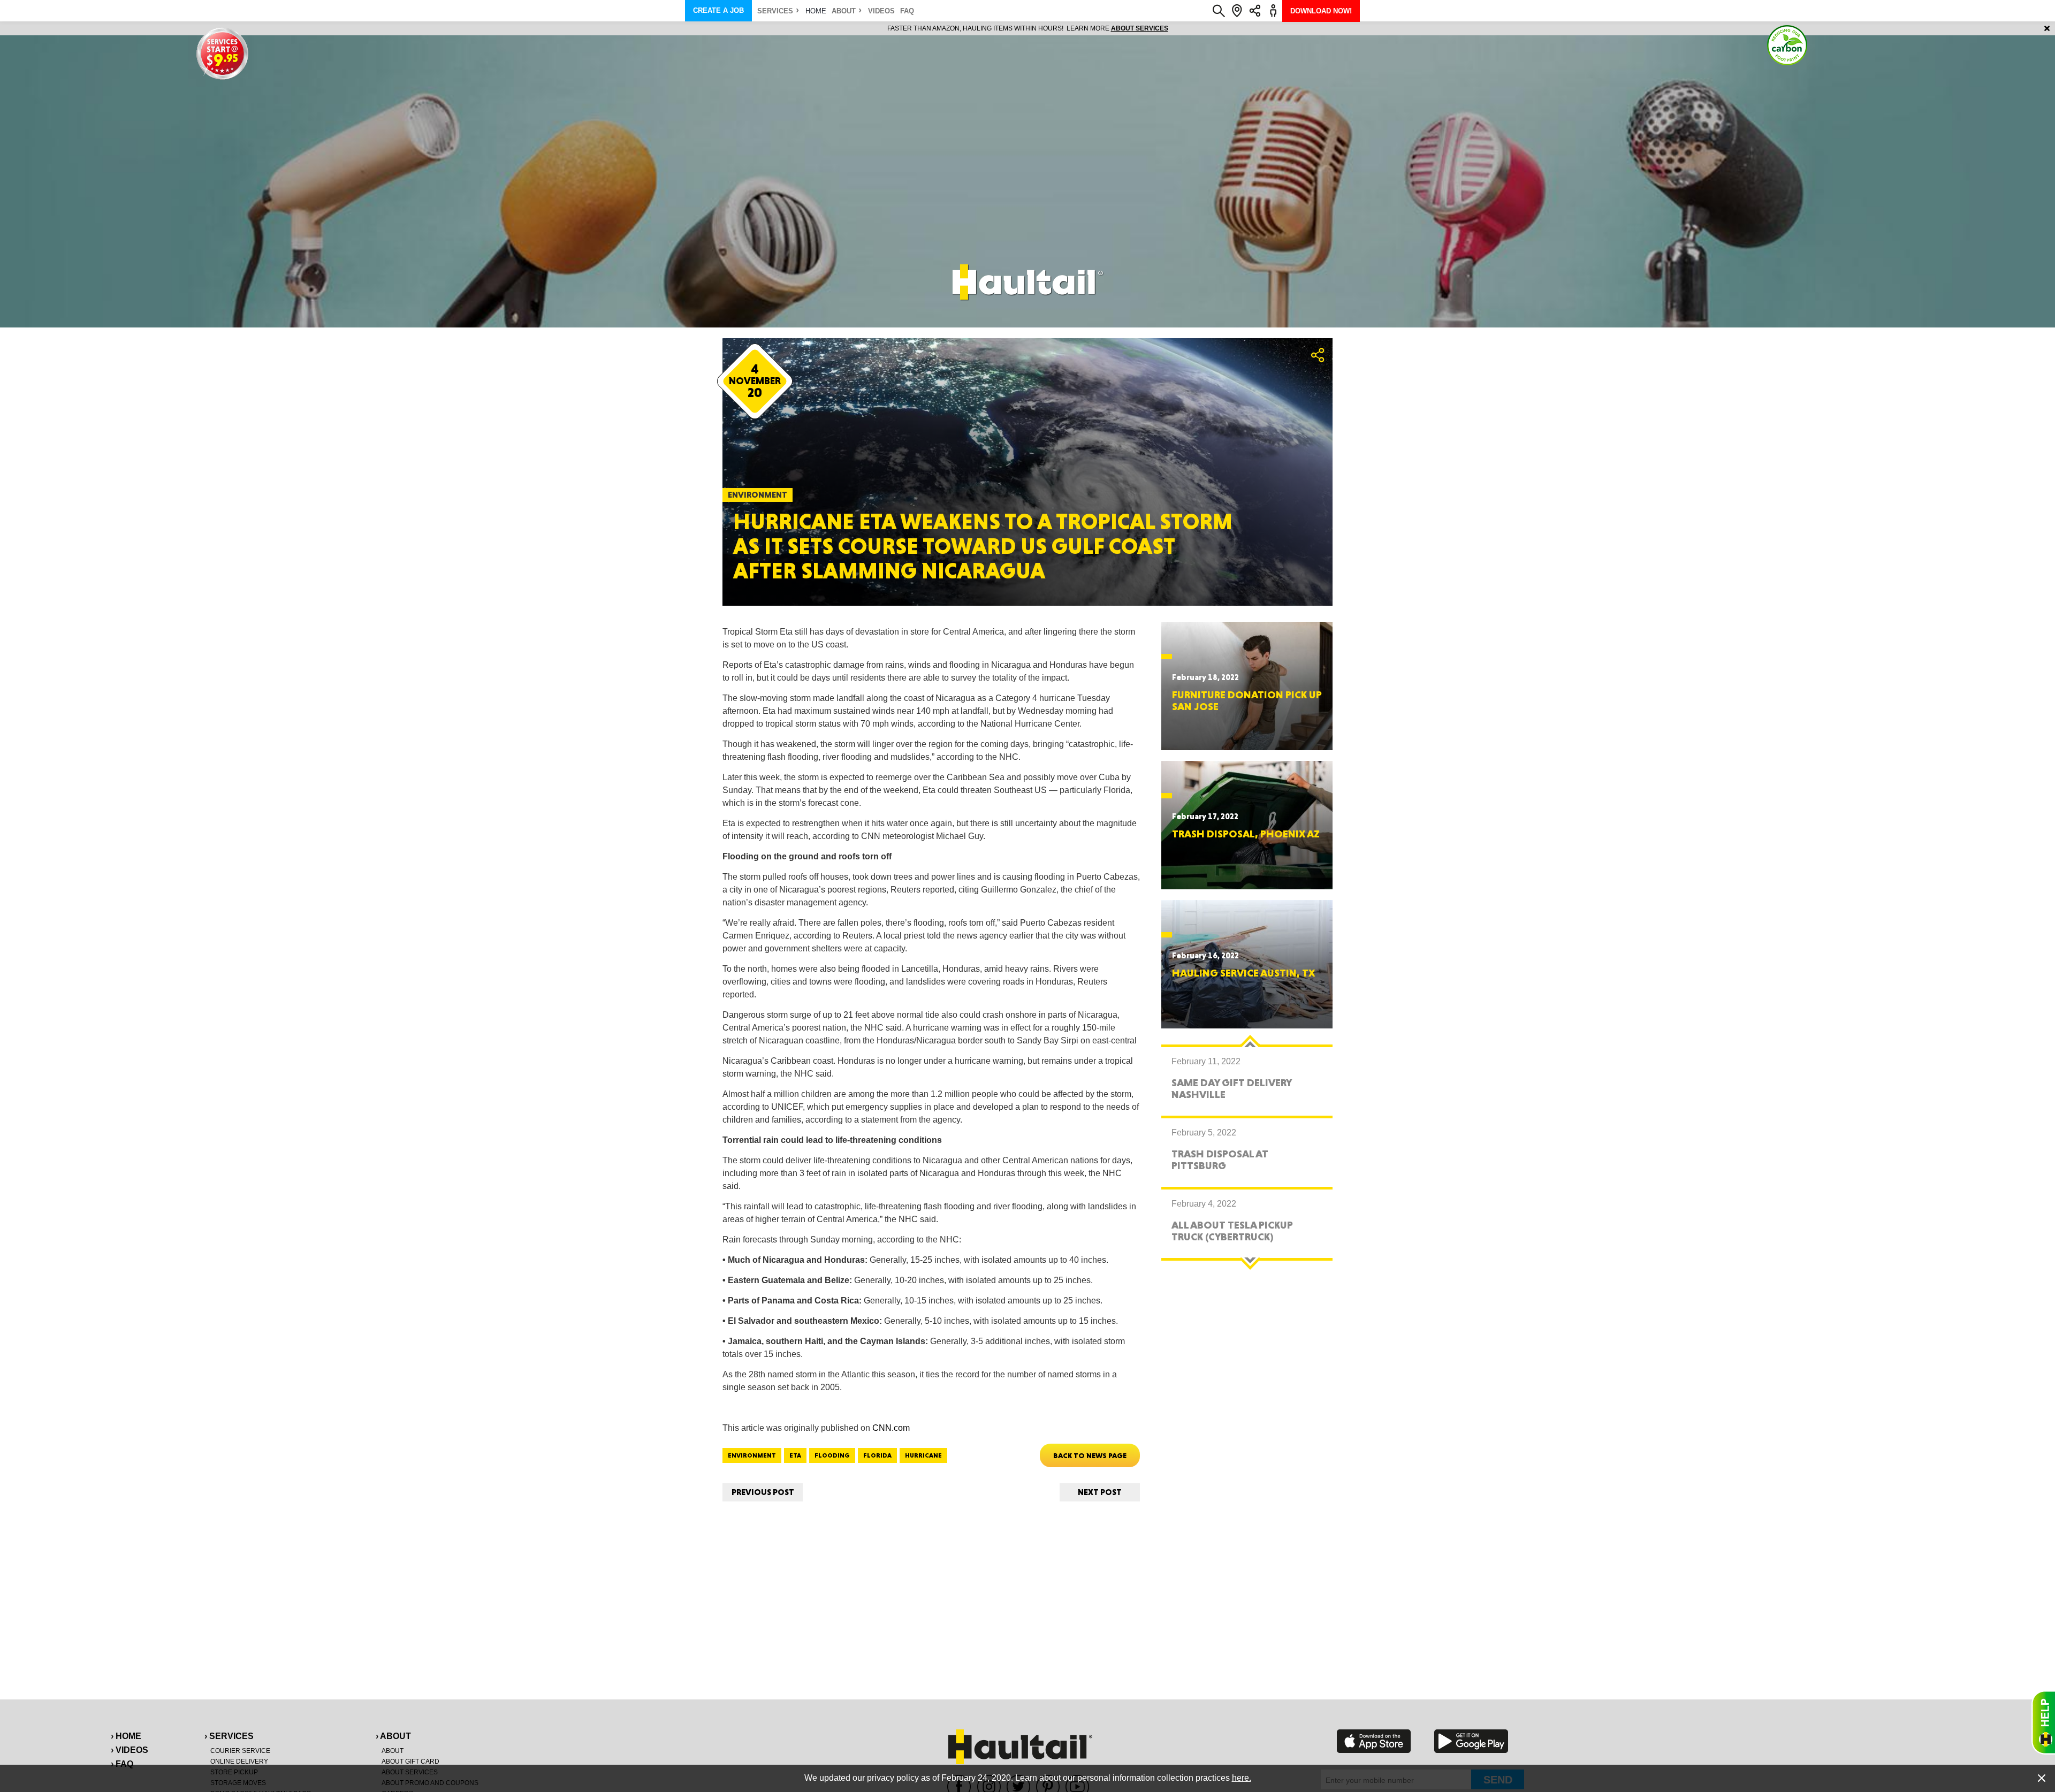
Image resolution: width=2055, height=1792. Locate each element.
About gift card (410, 1762)
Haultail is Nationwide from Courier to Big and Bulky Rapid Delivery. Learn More (1028, 28)
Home (816, 11)
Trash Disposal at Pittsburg (1220, 1160)
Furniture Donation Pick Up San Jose (1247, 700)
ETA (795, 1455)
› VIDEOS (130, 1750)
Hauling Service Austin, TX (1243, 973)
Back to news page (1090, 1455)
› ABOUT (393, 1736)
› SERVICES (229, 1736)
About (844, 11)
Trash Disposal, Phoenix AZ (1246, 834)
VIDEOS (881, 11)
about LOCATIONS (1174, 28)
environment (752, 1455)
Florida (877, 1455)
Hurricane (923, 1455)
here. (1242, 1778)
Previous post (763, 1492)
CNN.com (891, 1428)
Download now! (1321, 11)
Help (2043, 1722)
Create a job (718, 10)
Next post (1100, 1492)
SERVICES (775, 11)
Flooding (832, 1455)
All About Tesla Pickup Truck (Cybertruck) (1232, 1231)
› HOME (126, 1736)
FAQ (907, 11)
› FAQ (122, 1764)
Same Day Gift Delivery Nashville (1231, 1088)
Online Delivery (239, 1762)
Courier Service (240, 1751)
